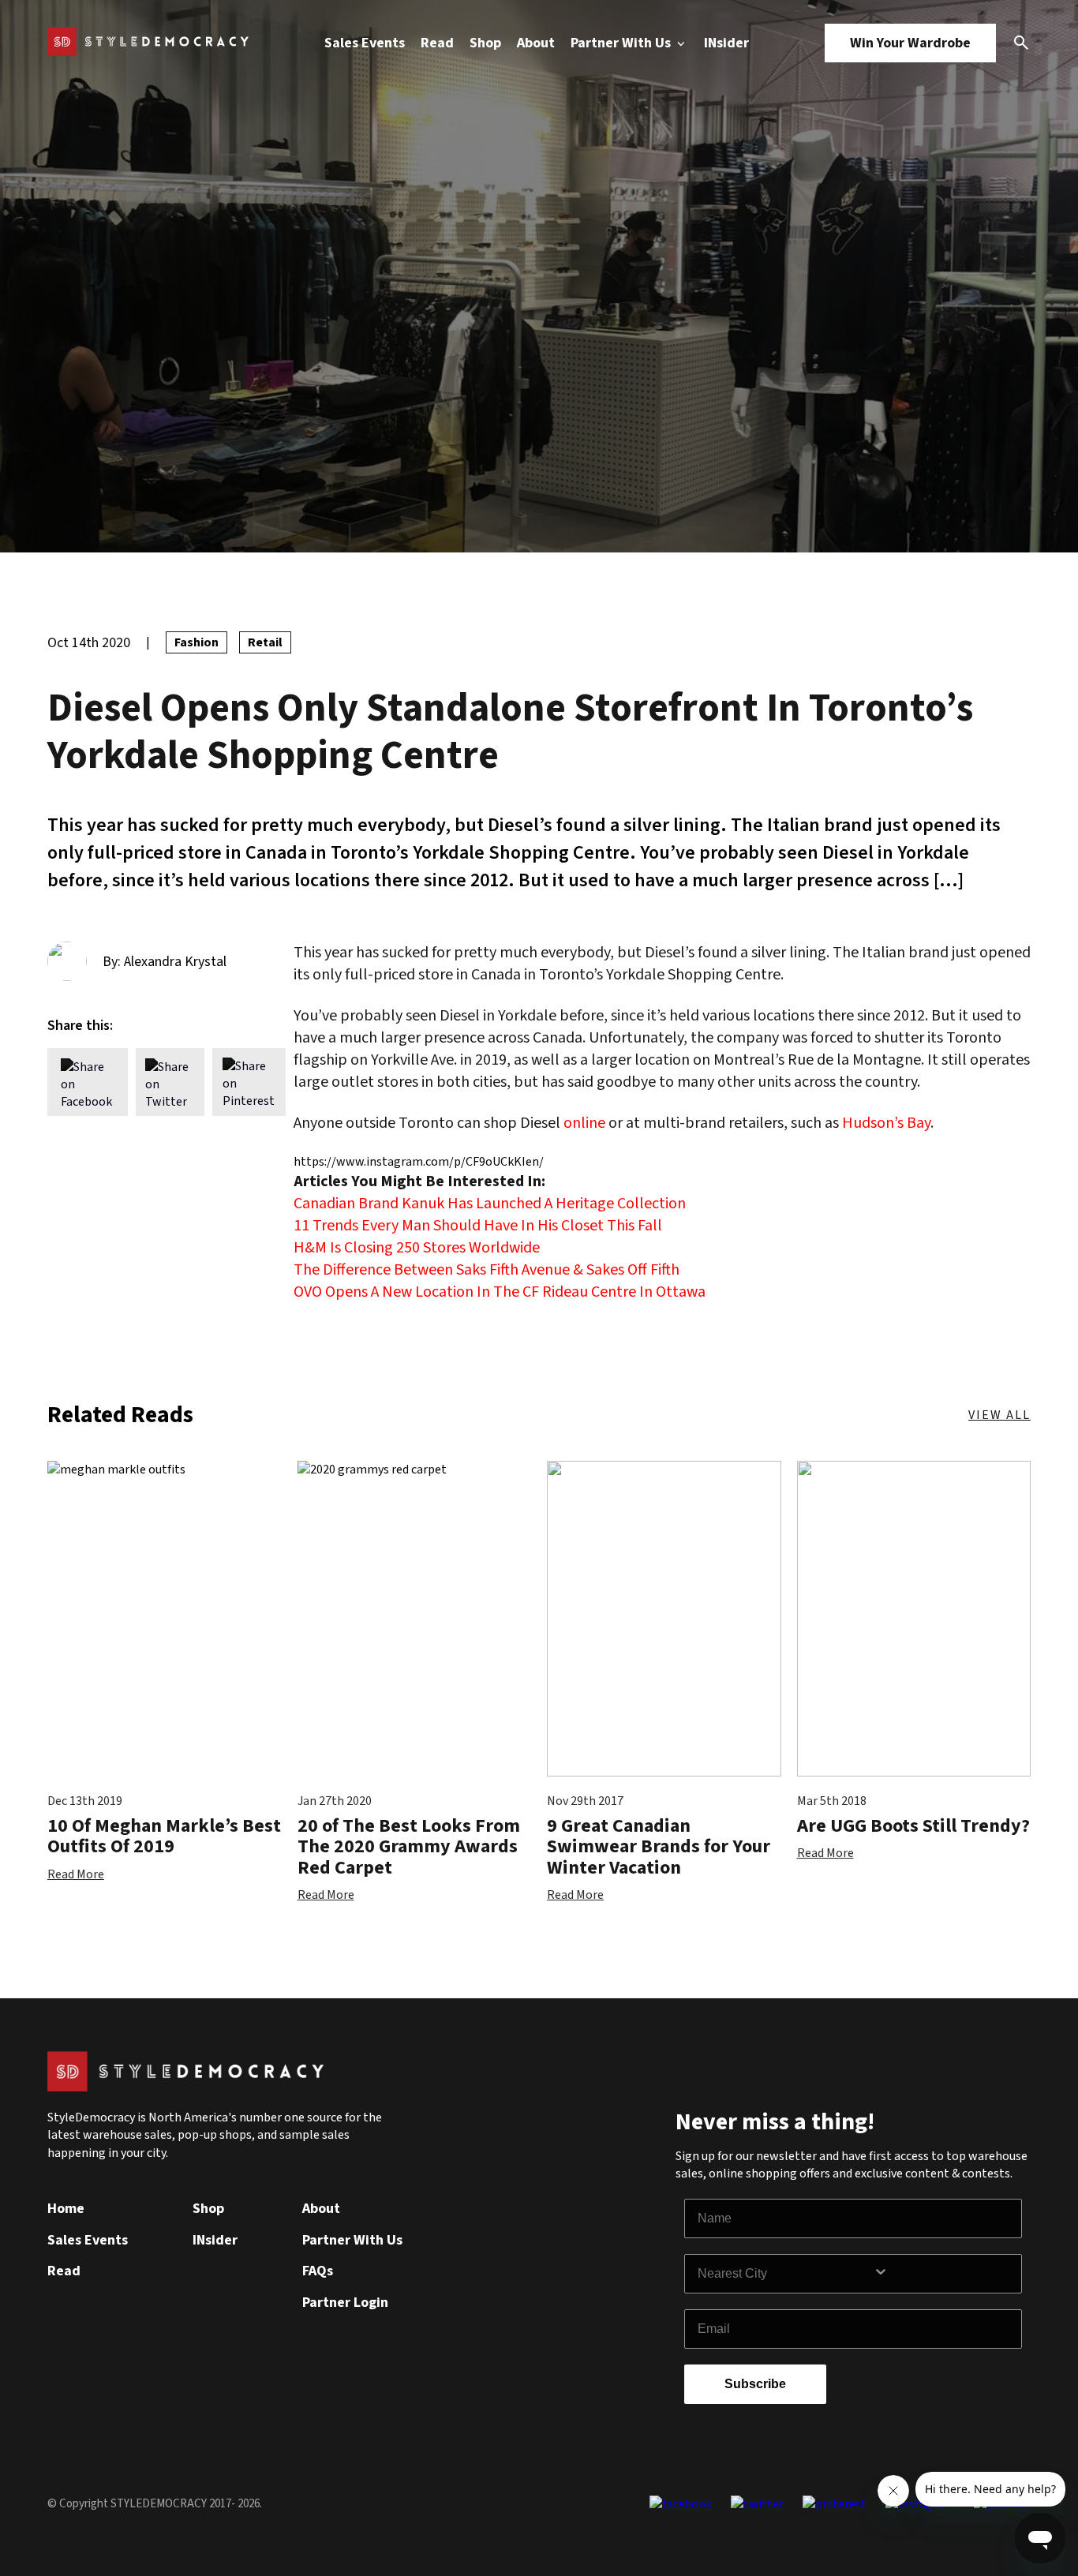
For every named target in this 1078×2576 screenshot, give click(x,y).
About (536, 43)
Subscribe (755, 2384)
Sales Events (365, 43)
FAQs (318, 2271)
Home (66, 2209)
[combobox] (785, 2274)
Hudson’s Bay (886, 1123)
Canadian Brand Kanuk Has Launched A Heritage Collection (490, 1204)
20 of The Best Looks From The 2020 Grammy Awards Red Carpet (409, 1847)
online (584, 1123)
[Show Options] (944, 2274)
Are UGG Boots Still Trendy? (913, 1826)
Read (437, 43)
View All (999, 1415)
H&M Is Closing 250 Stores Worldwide (417, 1248)
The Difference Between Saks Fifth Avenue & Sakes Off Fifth (487, 1270)
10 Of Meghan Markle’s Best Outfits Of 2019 (164, 1836)
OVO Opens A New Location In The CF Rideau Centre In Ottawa (500, 1292)
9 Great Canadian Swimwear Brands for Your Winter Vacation (659, 1847)
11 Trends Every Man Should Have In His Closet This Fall (478, 1226)
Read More (76, 1874)
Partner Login (345, 2303)
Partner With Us (622, 43)
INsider (726, 43)
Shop (485, 43)
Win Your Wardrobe (910, 43)
